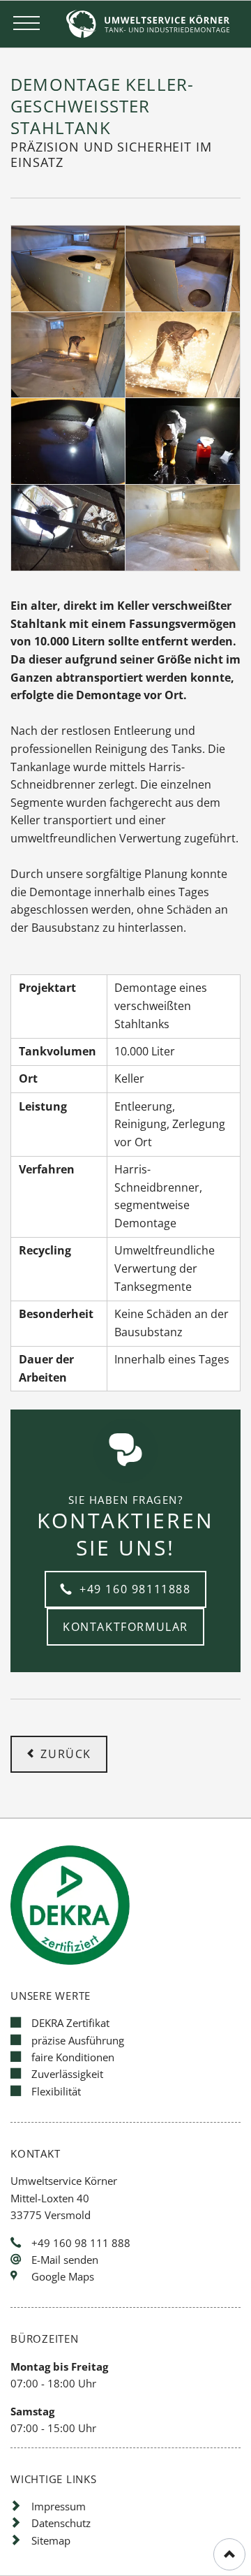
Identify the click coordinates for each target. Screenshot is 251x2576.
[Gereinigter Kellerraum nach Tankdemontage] (182, 528)
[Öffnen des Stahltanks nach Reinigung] (182, 269)
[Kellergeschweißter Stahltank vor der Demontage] (68, 269)
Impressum (59, 2506)
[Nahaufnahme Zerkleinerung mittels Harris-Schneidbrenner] (182, 355)
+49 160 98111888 (133, 1589)
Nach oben (229, 2554)
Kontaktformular (125, 1627)
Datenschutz (61, 2523)
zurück (66, 1754)
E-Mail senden (65, 2260)
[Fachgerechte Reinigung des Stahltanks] (182, 441)
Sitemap (51, 2540)
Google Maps (63, 2276)
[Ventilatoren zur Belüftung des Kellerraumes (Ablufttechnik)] (68, 528)
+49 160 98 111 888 (81, 2243)
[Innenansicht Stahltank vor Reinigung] (68, 441)
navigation (26, 24)
